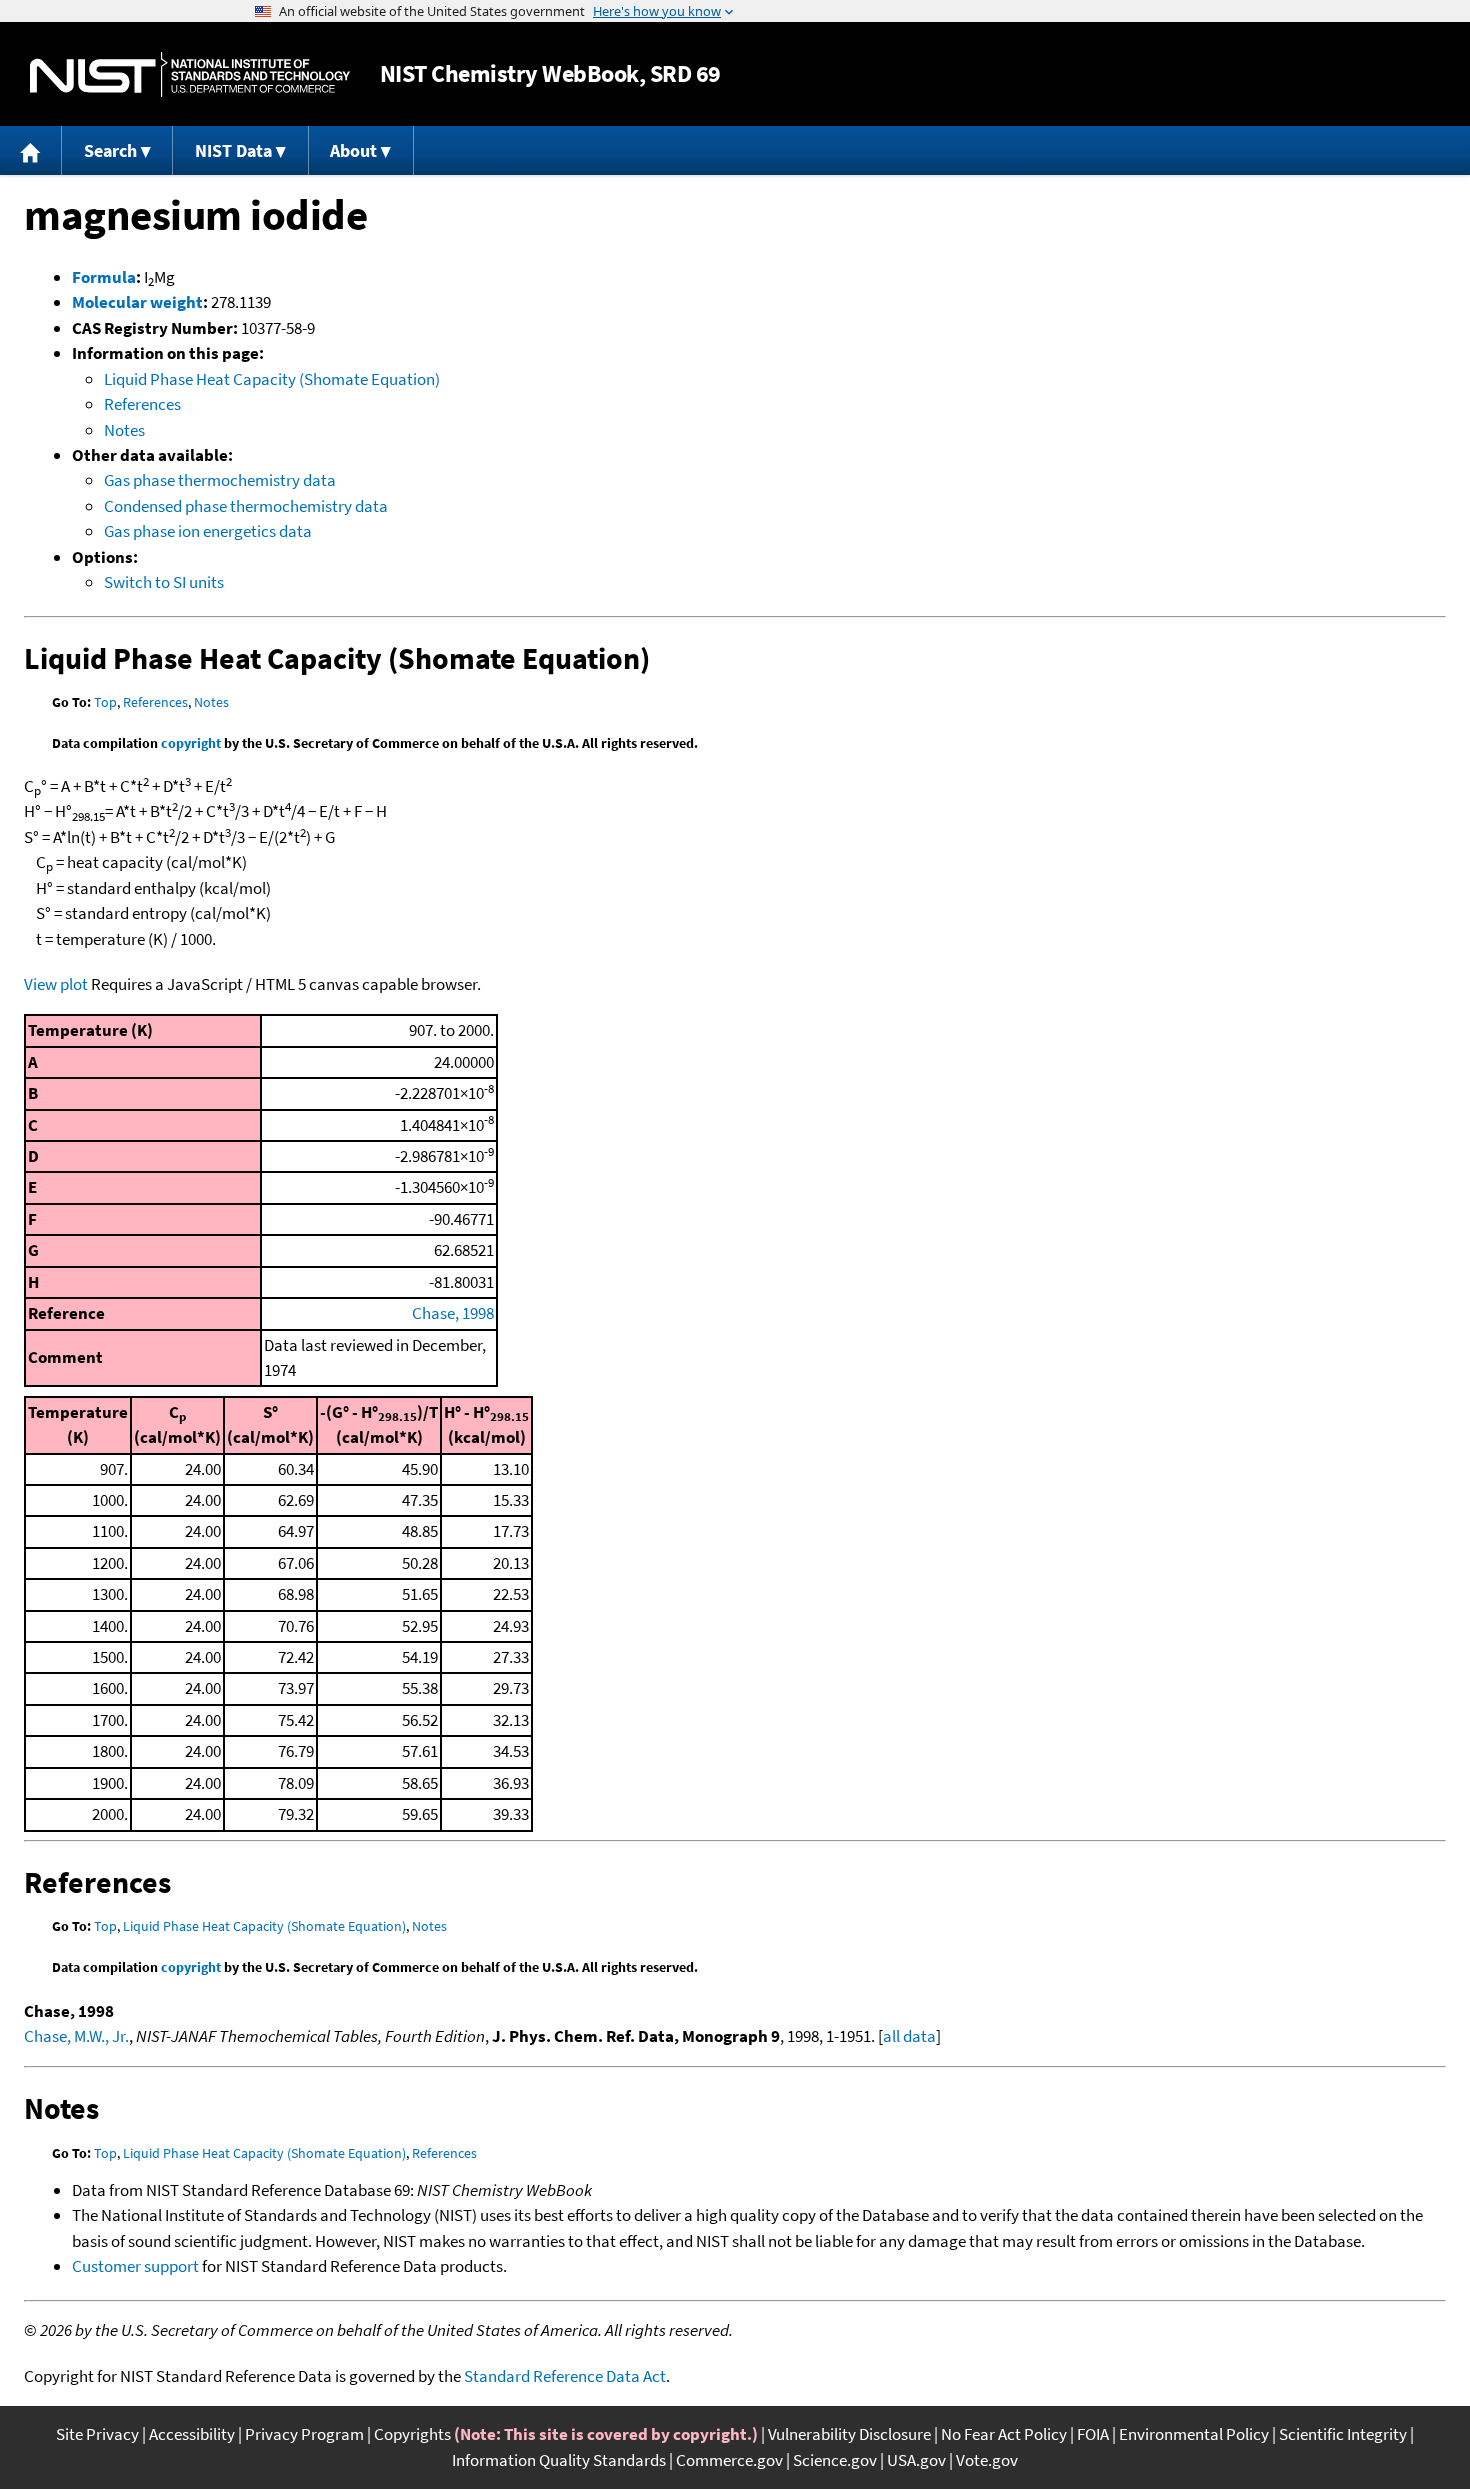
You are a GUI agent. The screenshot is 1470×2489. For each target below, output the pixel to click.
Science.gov (835, 2460)
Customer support (135, 2266)
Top (105, 702)
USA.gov (916, 2460)
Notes (124, 430)
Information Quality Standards (559, 2460)
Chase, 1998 (453, 1313)
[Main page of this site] (31, 150)
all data (909, 2036)
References (142, 404)
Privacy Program (304, 2434)
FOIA (1093, 2434)
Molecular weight (137, 302)
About (353, 150)
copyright (191, 743)
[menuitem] (31, 150)
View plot (56, 984)
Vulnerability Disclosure (849, 2434)
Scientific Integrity (1343, 2434)
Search (110, 150)
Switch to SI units (164, 582)
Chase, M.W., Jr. (76, 2036)
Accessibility (192, 2434)
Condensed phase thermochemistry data (246, 506)
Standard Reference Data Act (565, 2376)
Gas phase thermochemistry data (220, 480)
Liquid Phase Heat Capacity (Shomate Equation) (272, 379)
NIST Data (233, 150)
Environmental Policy (1194, 2434)
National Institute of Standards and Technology (190, 74)
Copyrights (412, 2434)
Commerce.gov (729, 2460)
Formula (104, 277)
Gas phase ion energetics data (208, 531)
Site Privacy (97, 2434)
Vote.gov (987, 2460)
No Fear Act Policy (1004, 2434)
